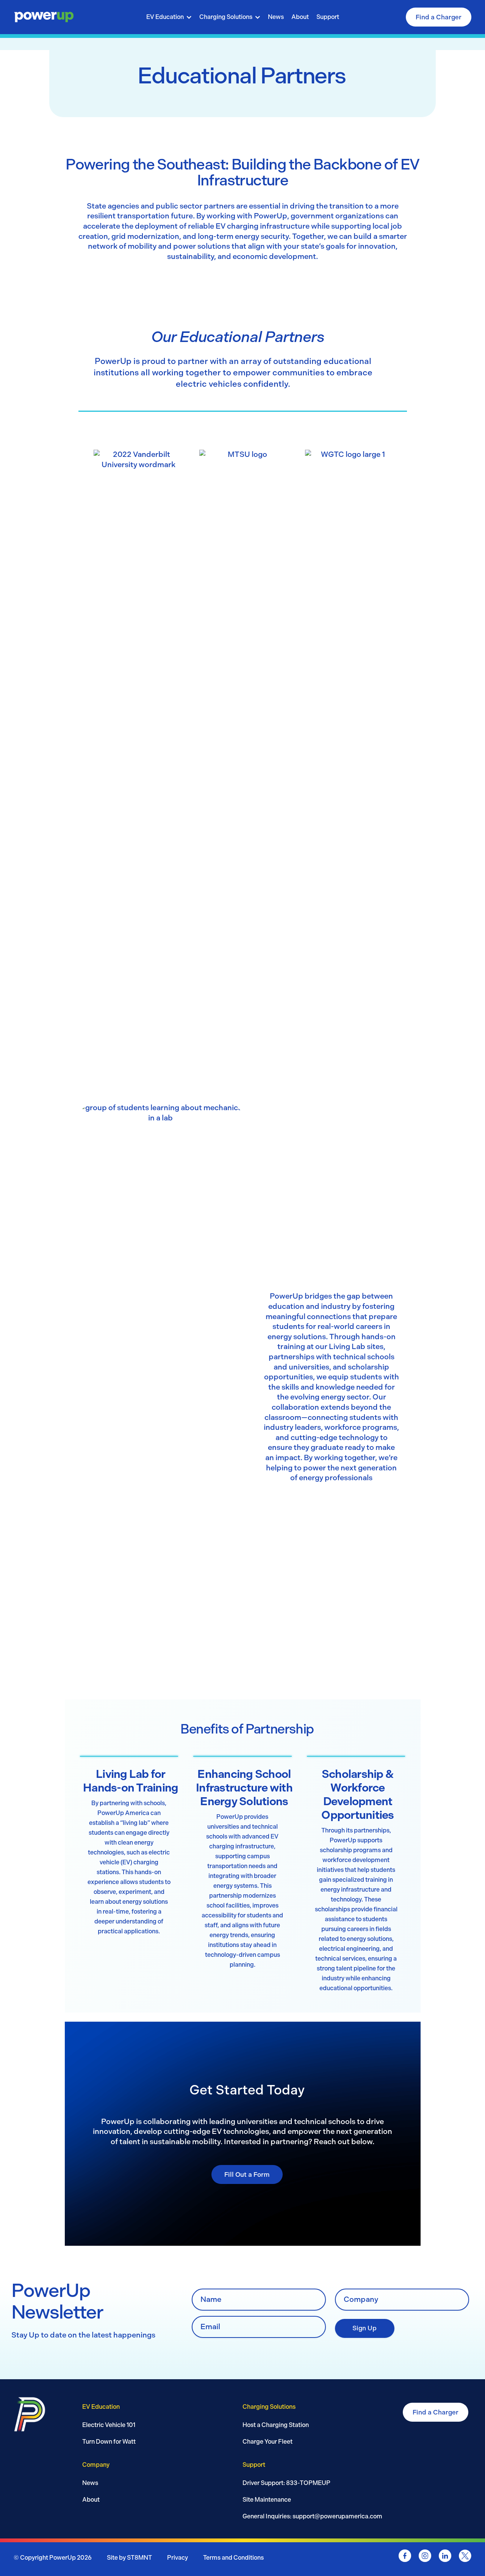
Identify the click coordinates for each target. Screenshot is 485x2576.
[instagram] (425, 2557)
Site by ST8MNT (129, 2558)
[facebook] (405, 2557)
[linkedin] (445, 2557)
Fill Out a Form (247, 2174)
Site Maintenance (267, 2500)
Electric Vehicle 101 (109, 2425)
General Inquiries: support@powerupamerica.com (312, 2516)
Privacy (178, 2558)
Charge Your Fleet (268, 2442)
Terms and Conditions (233, 2558)
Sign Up (365, 2328)
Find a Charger (439, 17)
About (300, 17)
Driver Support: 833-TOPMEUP (286, 2483)
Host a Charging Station (276, 2425)
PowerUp (63, 2558)
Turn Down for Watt (109, 2442)
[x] (465, 2557)
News (276, 17)
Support (328, 17)
